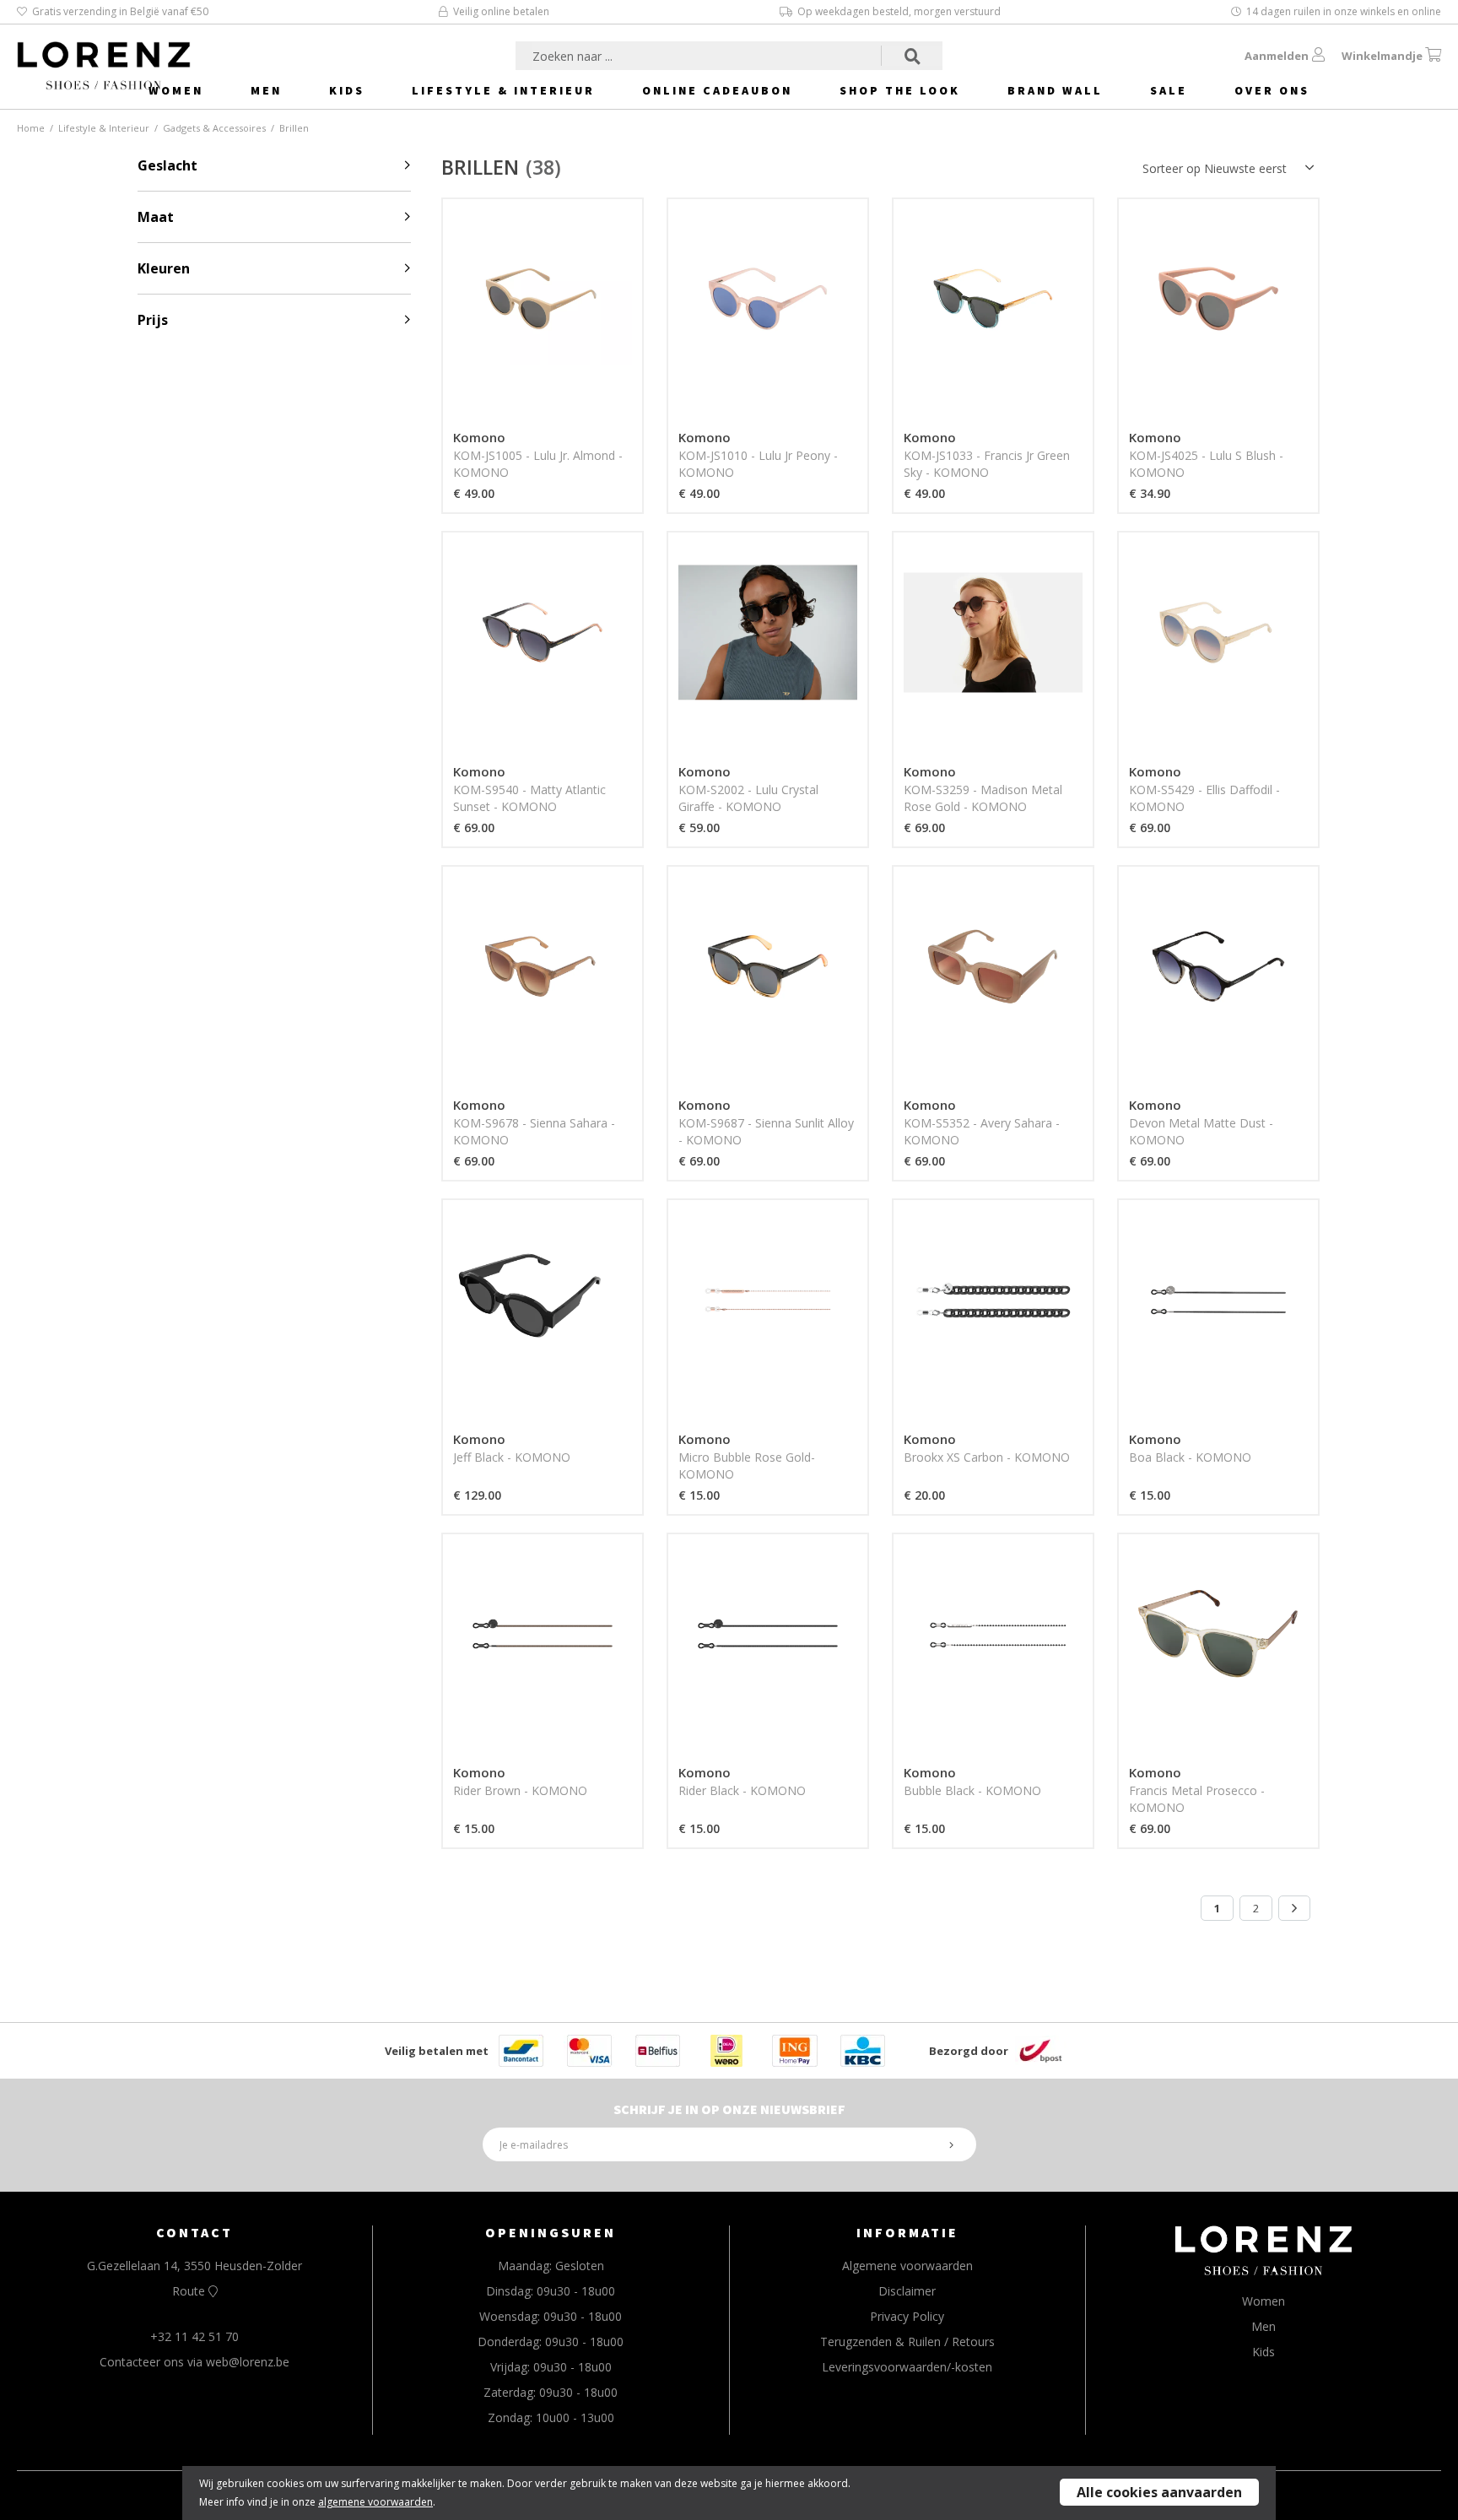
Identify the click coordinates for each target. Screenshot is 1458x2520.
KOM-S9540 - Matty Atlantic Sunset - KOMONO (529, 798)
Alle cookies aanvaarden (1159, 2492)
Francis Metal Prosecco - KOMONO (1197, 1799)
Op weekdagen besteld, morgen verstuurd (899, 11)
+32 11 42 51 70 (194, 2336)
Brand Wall (1055, 90)
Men (266, 90)
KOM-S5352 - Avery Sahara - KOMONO (982, 1131)
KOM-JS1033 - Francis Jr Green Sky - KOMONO (987, 464)
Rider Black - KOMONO (742, 1790)
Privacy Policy (907, 2316)
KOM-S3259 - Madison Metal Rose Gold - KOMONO (983, 798)
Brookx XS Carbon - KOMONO (987, 1457)
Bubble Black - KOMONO (972, 1790)
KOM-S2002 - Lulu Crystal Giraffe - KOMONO (748, 798)
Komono (479, 437)
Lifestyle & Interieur (503, 90)
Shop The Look (900, 90)
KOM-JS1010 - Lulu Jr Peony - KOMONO (758, 464)
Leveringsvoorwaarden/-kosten (907, 2367)
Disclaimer (907, 2291)
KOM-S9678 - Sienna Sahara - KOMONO (534, 1131)
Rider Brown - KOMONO (520, 1790)
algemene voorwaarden (375, 2502)
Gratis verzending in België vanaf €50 (120, 11)
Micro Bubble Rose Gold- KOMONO (747, 1465)
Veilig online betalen (501, 11)
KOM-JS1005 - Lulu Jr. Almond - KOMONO (538, 464)
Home (31, 128)
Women (176, 90)
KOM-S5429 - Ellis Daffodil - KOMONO (1204, 798)
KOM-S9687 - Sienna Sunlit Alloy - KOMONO (766, 1131)
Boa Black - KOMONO (1190, 1457)
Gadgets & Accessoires (214, 128)
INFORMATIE (907, 2232)
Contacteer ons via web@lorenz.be (194, 2362)
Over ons (1272, 90)
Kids (347, 90)
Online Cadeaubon (717, 90)
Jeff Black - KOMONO (512, 1457)
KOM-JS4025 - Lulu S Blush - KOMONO (1206, 464)
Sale (1169, 90)
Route (190, 2291)
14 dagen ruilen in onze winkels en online (1344, 11)
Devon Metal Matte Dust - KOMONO (1201, 1131)
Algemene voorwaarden (907, 2266)
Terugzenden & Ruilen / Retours (907, 2342)
